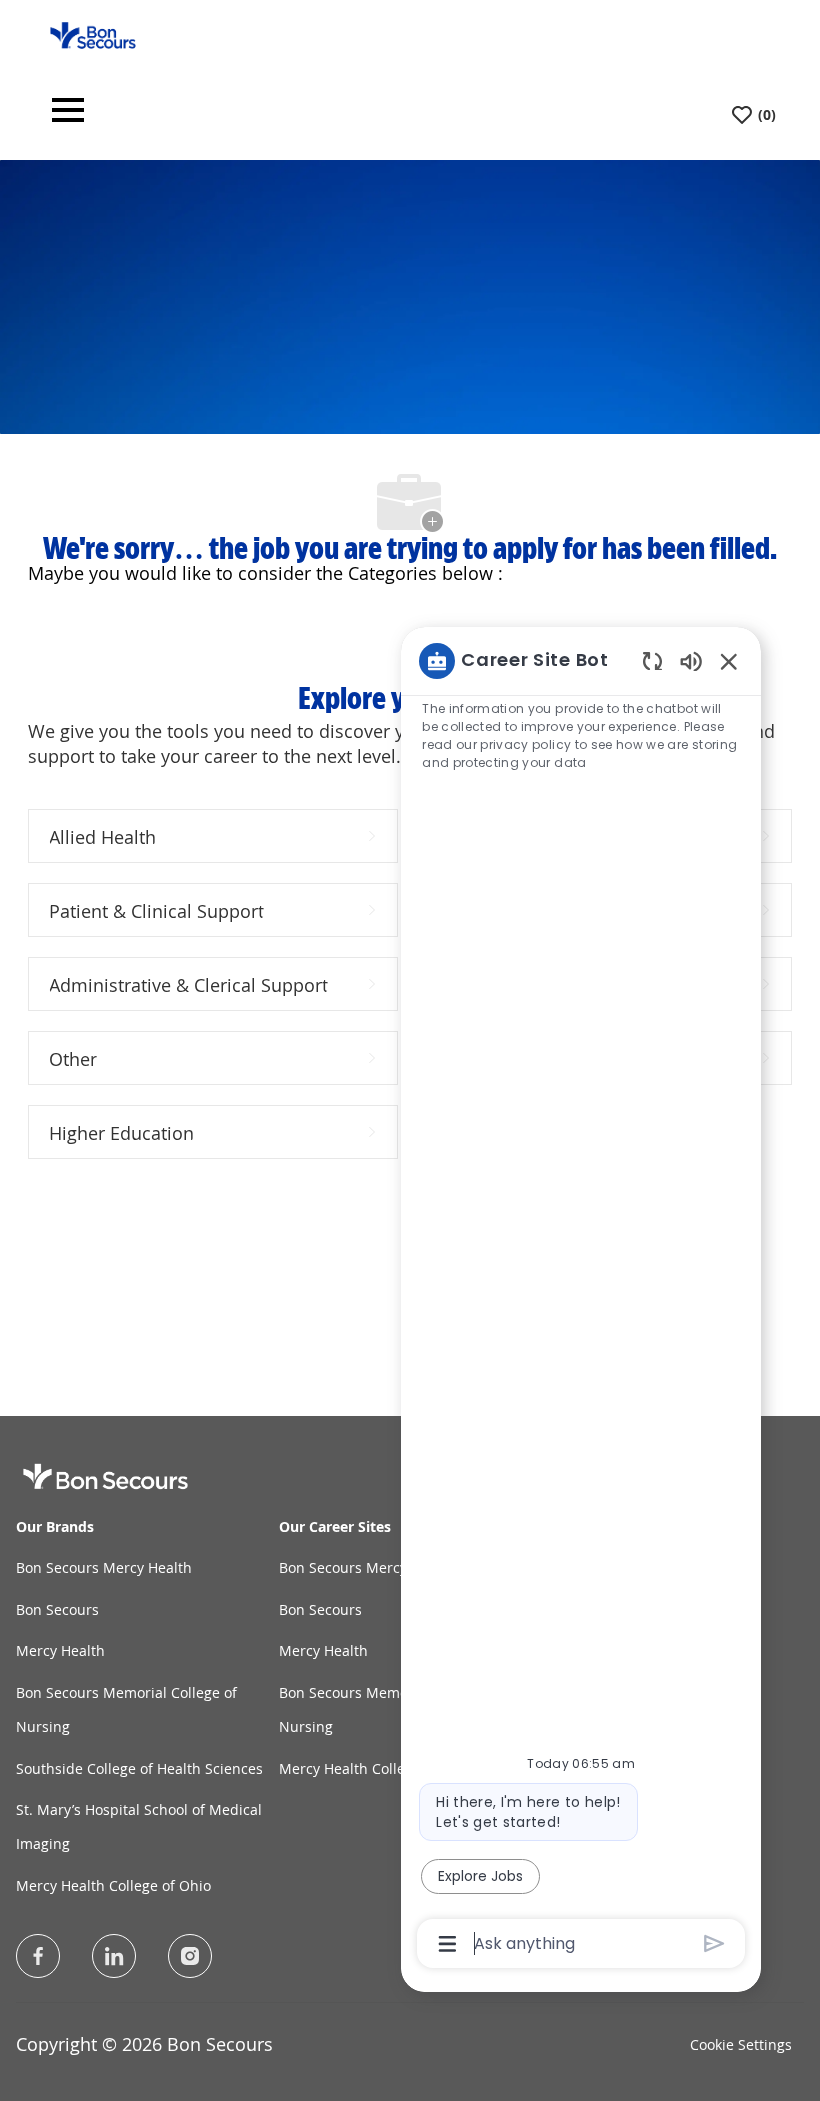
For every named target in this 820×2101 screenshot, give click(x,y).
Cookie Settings (741, 2044)
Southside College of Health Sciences (139, 1768)
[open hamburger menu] (68, 115)
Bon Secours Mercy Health (104, 1567)
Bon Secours (57, 1609)
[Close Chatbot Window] (729, 661)
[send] (714, 1943)
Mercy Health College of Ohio (113, 1885)
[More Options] (447, 1944)
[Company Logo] (93, 33)
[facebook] (38, 1956)
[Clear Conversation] (652, 660)
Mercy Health (60, 1650)
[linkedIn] (114, 1956)
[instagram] (190, 1956)
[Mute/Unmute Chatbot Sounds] (691, 660)
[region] (581, 1301)
